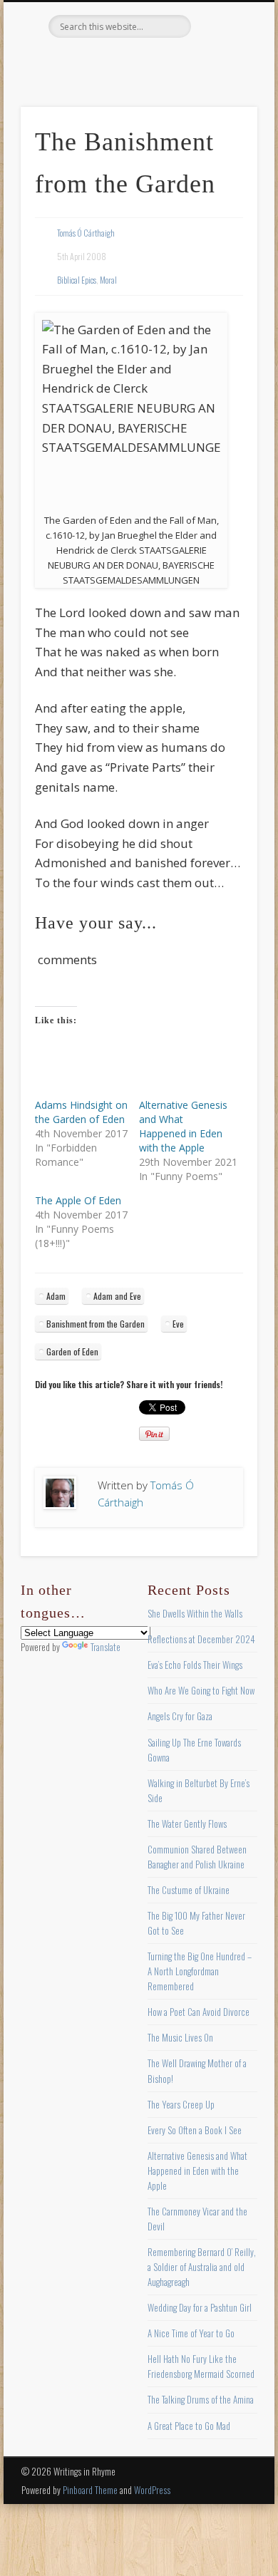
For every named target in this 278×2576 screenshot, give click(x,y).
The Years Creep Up (181, 2104)
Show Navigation (222, 128)
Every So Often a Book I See (195, 2130)
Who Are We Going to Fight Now (201, 1690)
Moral (108, 280)
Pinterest (137, 62)
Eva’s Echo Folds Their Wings (195, 1665)
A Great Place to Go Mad (189, 2426)
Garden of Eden (72, 1351)
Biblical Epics (77, 280)
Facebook (78, 62)
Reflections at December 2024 (201, 1639)
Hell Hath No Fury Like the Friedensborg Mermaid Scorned (201, 2366)
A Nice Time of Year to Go (191, 2333)
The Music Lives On (180, 2037)
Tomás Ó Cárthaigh (86, 233)
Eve (178, 1324)
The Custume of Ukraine (189, 1890)
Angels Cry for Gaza (180, 1716)
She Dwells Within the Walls (195, 1613)
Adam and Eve (117, 1296)
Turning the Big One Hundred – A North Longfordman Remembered (200, 1971)
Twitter (108, 62)
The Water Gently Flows (187, 1824)
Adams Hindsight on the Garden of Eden (81, 1112)
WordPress (152, 2490)
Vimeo (166, 62)
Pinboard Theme (90, 2490)
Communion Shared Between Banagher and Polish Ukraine (197, 1857)
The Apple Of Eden (78, 1200)
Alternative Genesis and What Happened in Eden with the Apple (183, 1126)
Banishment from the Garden (96, 1324)
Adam (56, 1296)
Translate (105, 1647)
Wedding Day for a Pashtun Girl (200, 2307)
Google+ (195, 62)
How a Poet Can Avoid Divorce (199, 2012)
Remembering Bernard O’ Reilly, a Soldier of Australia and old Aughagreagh (202, 2267)
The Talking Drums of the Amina (201, 2399)
